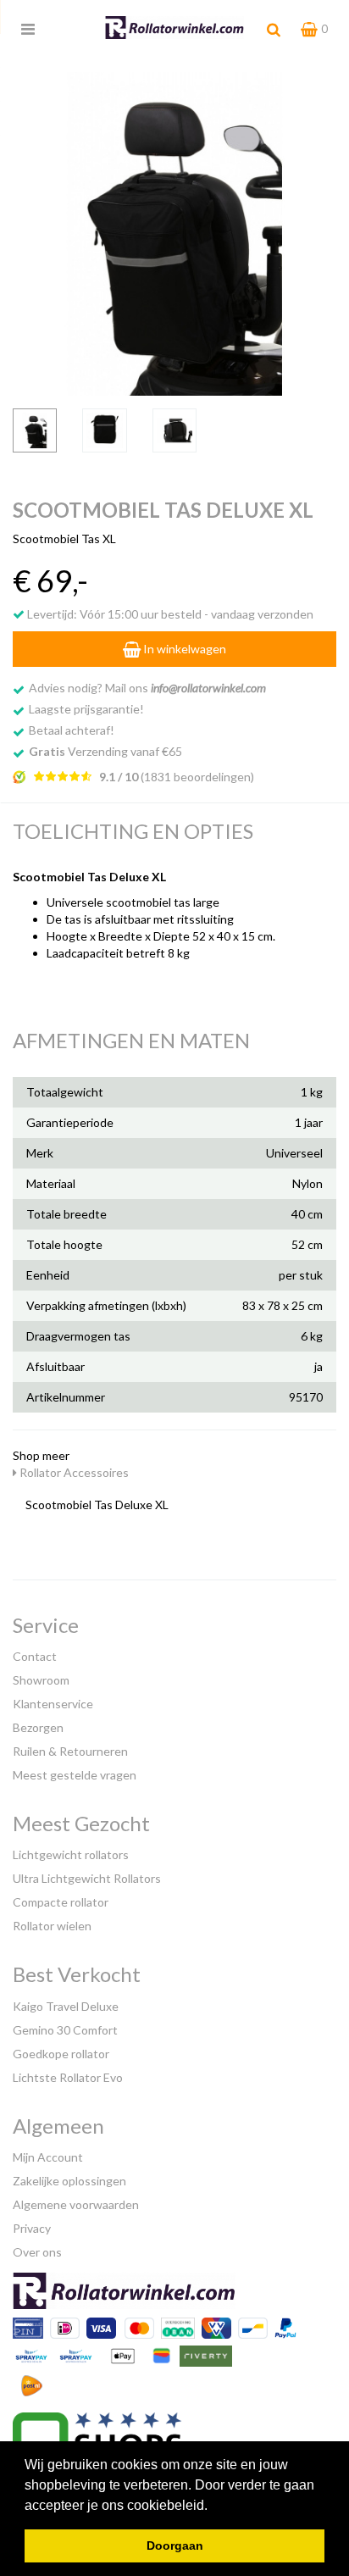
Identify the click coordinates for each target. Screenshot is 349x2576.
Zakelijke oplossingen (69, 2181)
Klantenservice (53, 1704)
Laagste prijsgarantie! (86, 709)
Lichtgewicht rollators (71, 1854)
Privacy (32, 2228)
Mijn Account (48, 2157)
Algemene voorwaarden (76, 2204)
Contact (35, 1656)
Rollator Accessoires (73, 1472)
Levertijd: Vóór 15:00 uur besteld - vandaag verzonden (169, 614)
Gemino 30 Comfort (65, 2030)
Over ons (37, 2252)
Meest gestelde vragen (75, 1775)
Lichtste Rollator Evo (68, 2077)
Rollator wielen (52, 1926)
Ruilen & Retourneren (70, 1751)
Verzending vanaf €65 (105, 751)
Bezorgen (38, 1727)
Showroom (41, 1680)
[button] (213, 2507)
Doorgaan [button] (175, 2545)
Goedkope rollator (61, 2054)
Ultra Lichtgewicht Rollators (87, 1878)
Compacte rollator (61, 1902)
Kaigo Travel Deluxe (66, 2006)
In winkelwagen (183, 649)
